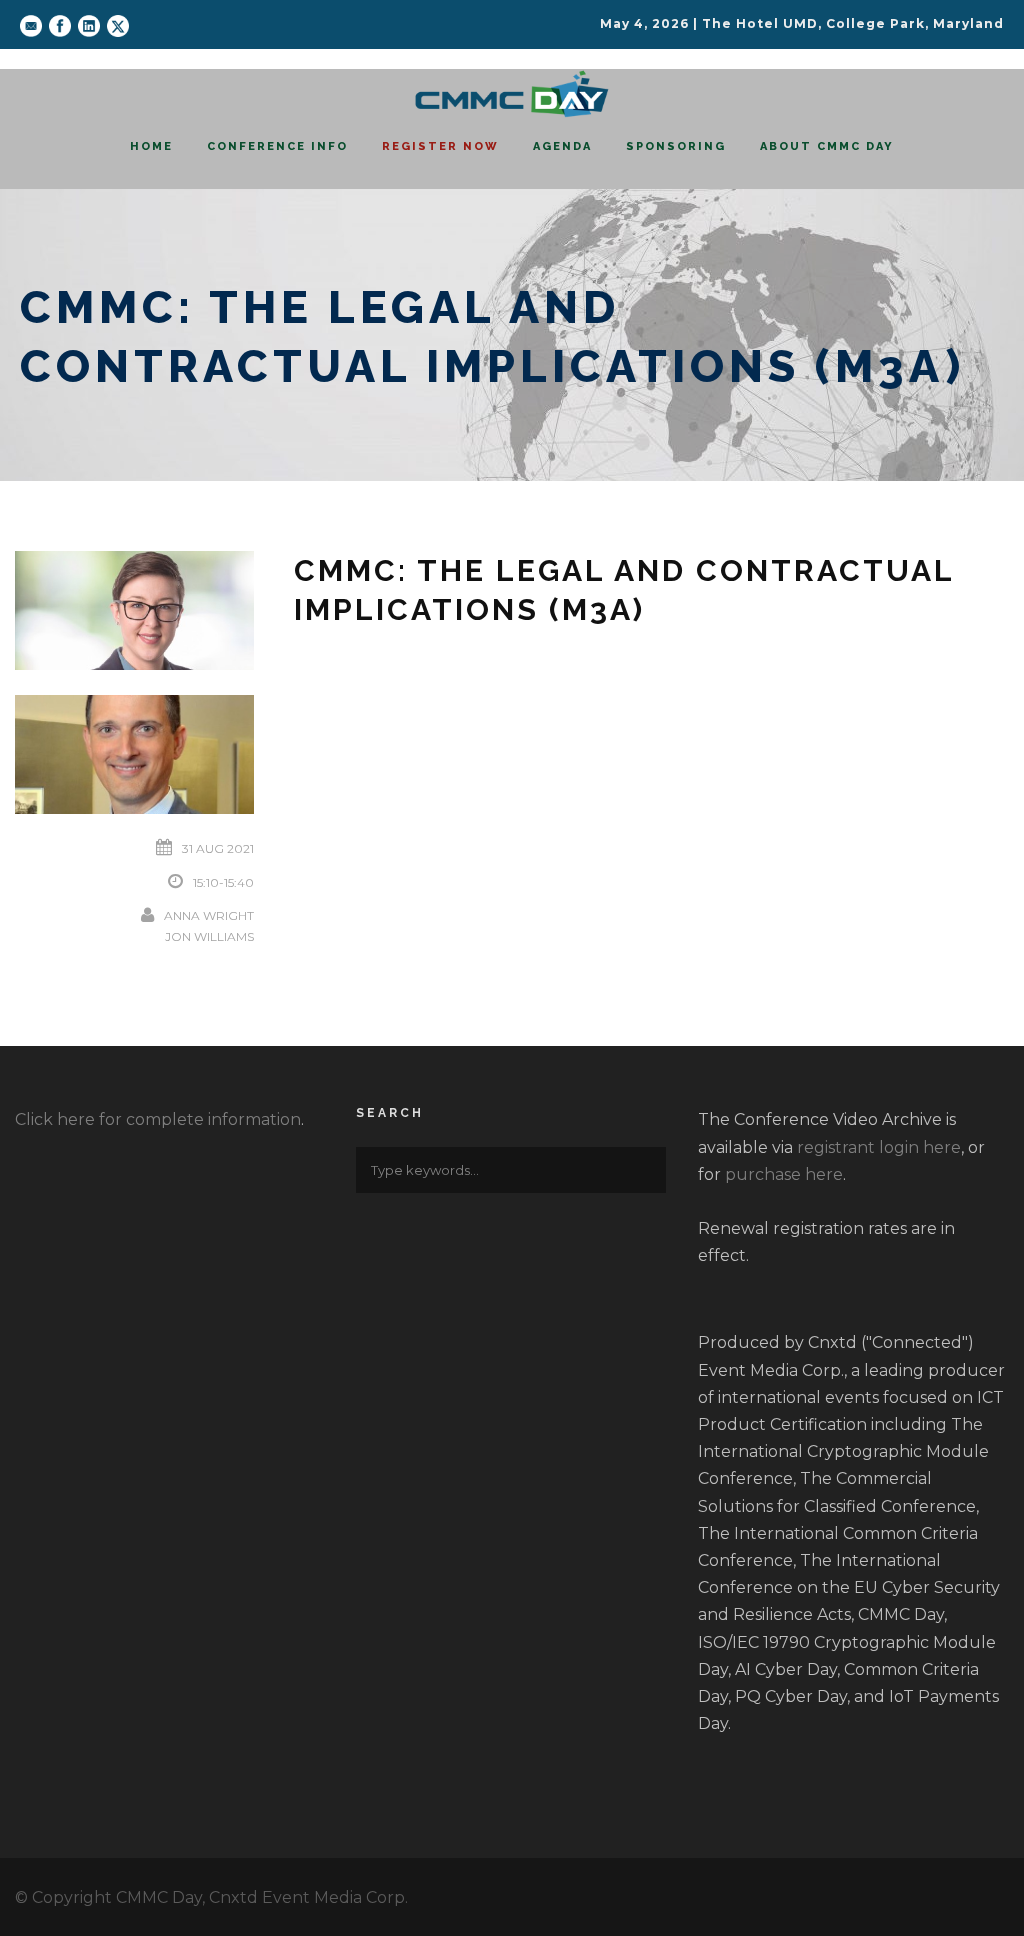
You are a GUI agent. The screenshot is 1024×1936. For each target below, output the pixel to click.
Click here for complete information (158, 1119)
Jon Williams (209, 936)
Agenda (562, 146)
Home (151, 146)
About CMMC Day (827, 146)
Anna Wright (209, 915)
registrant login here (879, 1147)
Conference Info (277, 146)
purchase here (784, 1174)
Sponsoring (676, 146)
